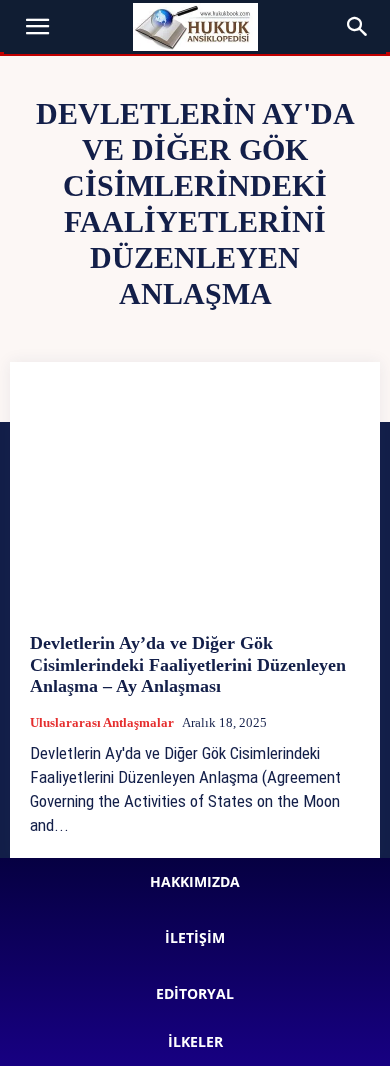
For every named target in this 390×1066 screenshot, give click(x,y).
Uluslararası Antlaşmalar (102, 722)
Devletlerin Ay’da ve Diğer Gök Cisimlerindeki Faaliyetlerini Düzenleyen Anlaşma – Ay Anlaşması (188, 664)
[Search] (358, 27)
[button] (38, 27)
